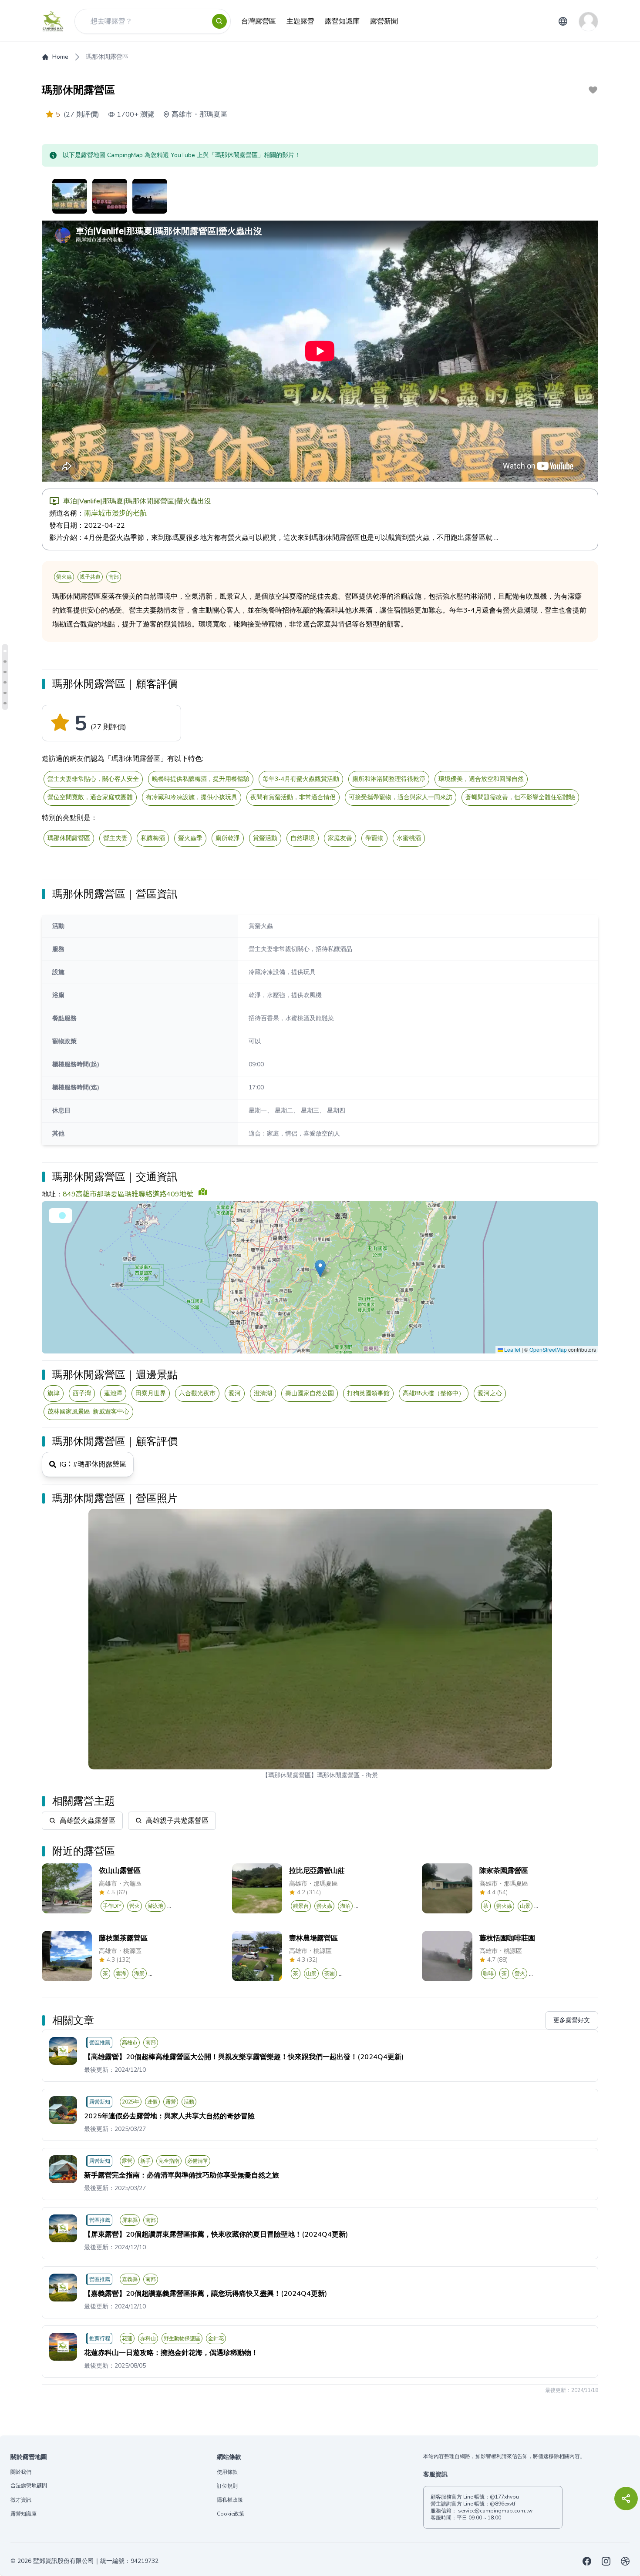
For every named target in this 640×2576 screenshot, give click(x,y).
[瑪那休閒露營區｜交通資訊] (5, 672)
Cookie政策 (231, 2514)
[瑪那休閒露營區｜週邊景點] (5, 682)
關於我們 (21, 2472)
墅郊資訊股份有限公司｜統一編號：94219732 (96, 2561)
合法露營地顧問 (29, 2486)
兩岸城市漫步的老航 (115, 513)
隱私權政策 (230, 2500)
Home (60, 57)
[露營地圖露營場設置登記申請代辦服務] (625, 2561)
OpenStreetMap (548, 1349)
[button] (320, 1268)
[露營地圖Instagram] (606, 2561)
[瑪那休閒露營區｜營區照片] (5, 703)
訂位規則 (227, 2486)
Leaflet (512, 1349)
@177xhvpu (504, 2497)
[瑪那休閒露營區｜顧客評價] (5, 651)
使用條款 (227, 2472)
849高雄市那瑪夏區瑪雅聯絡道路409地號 (128, 1194)
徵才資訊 (21, 2500)
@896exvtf (503, 2504)
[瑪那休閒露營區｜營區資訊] (5, 662)
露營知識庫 (24, 2514)
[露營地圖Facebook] (587, 2561)
